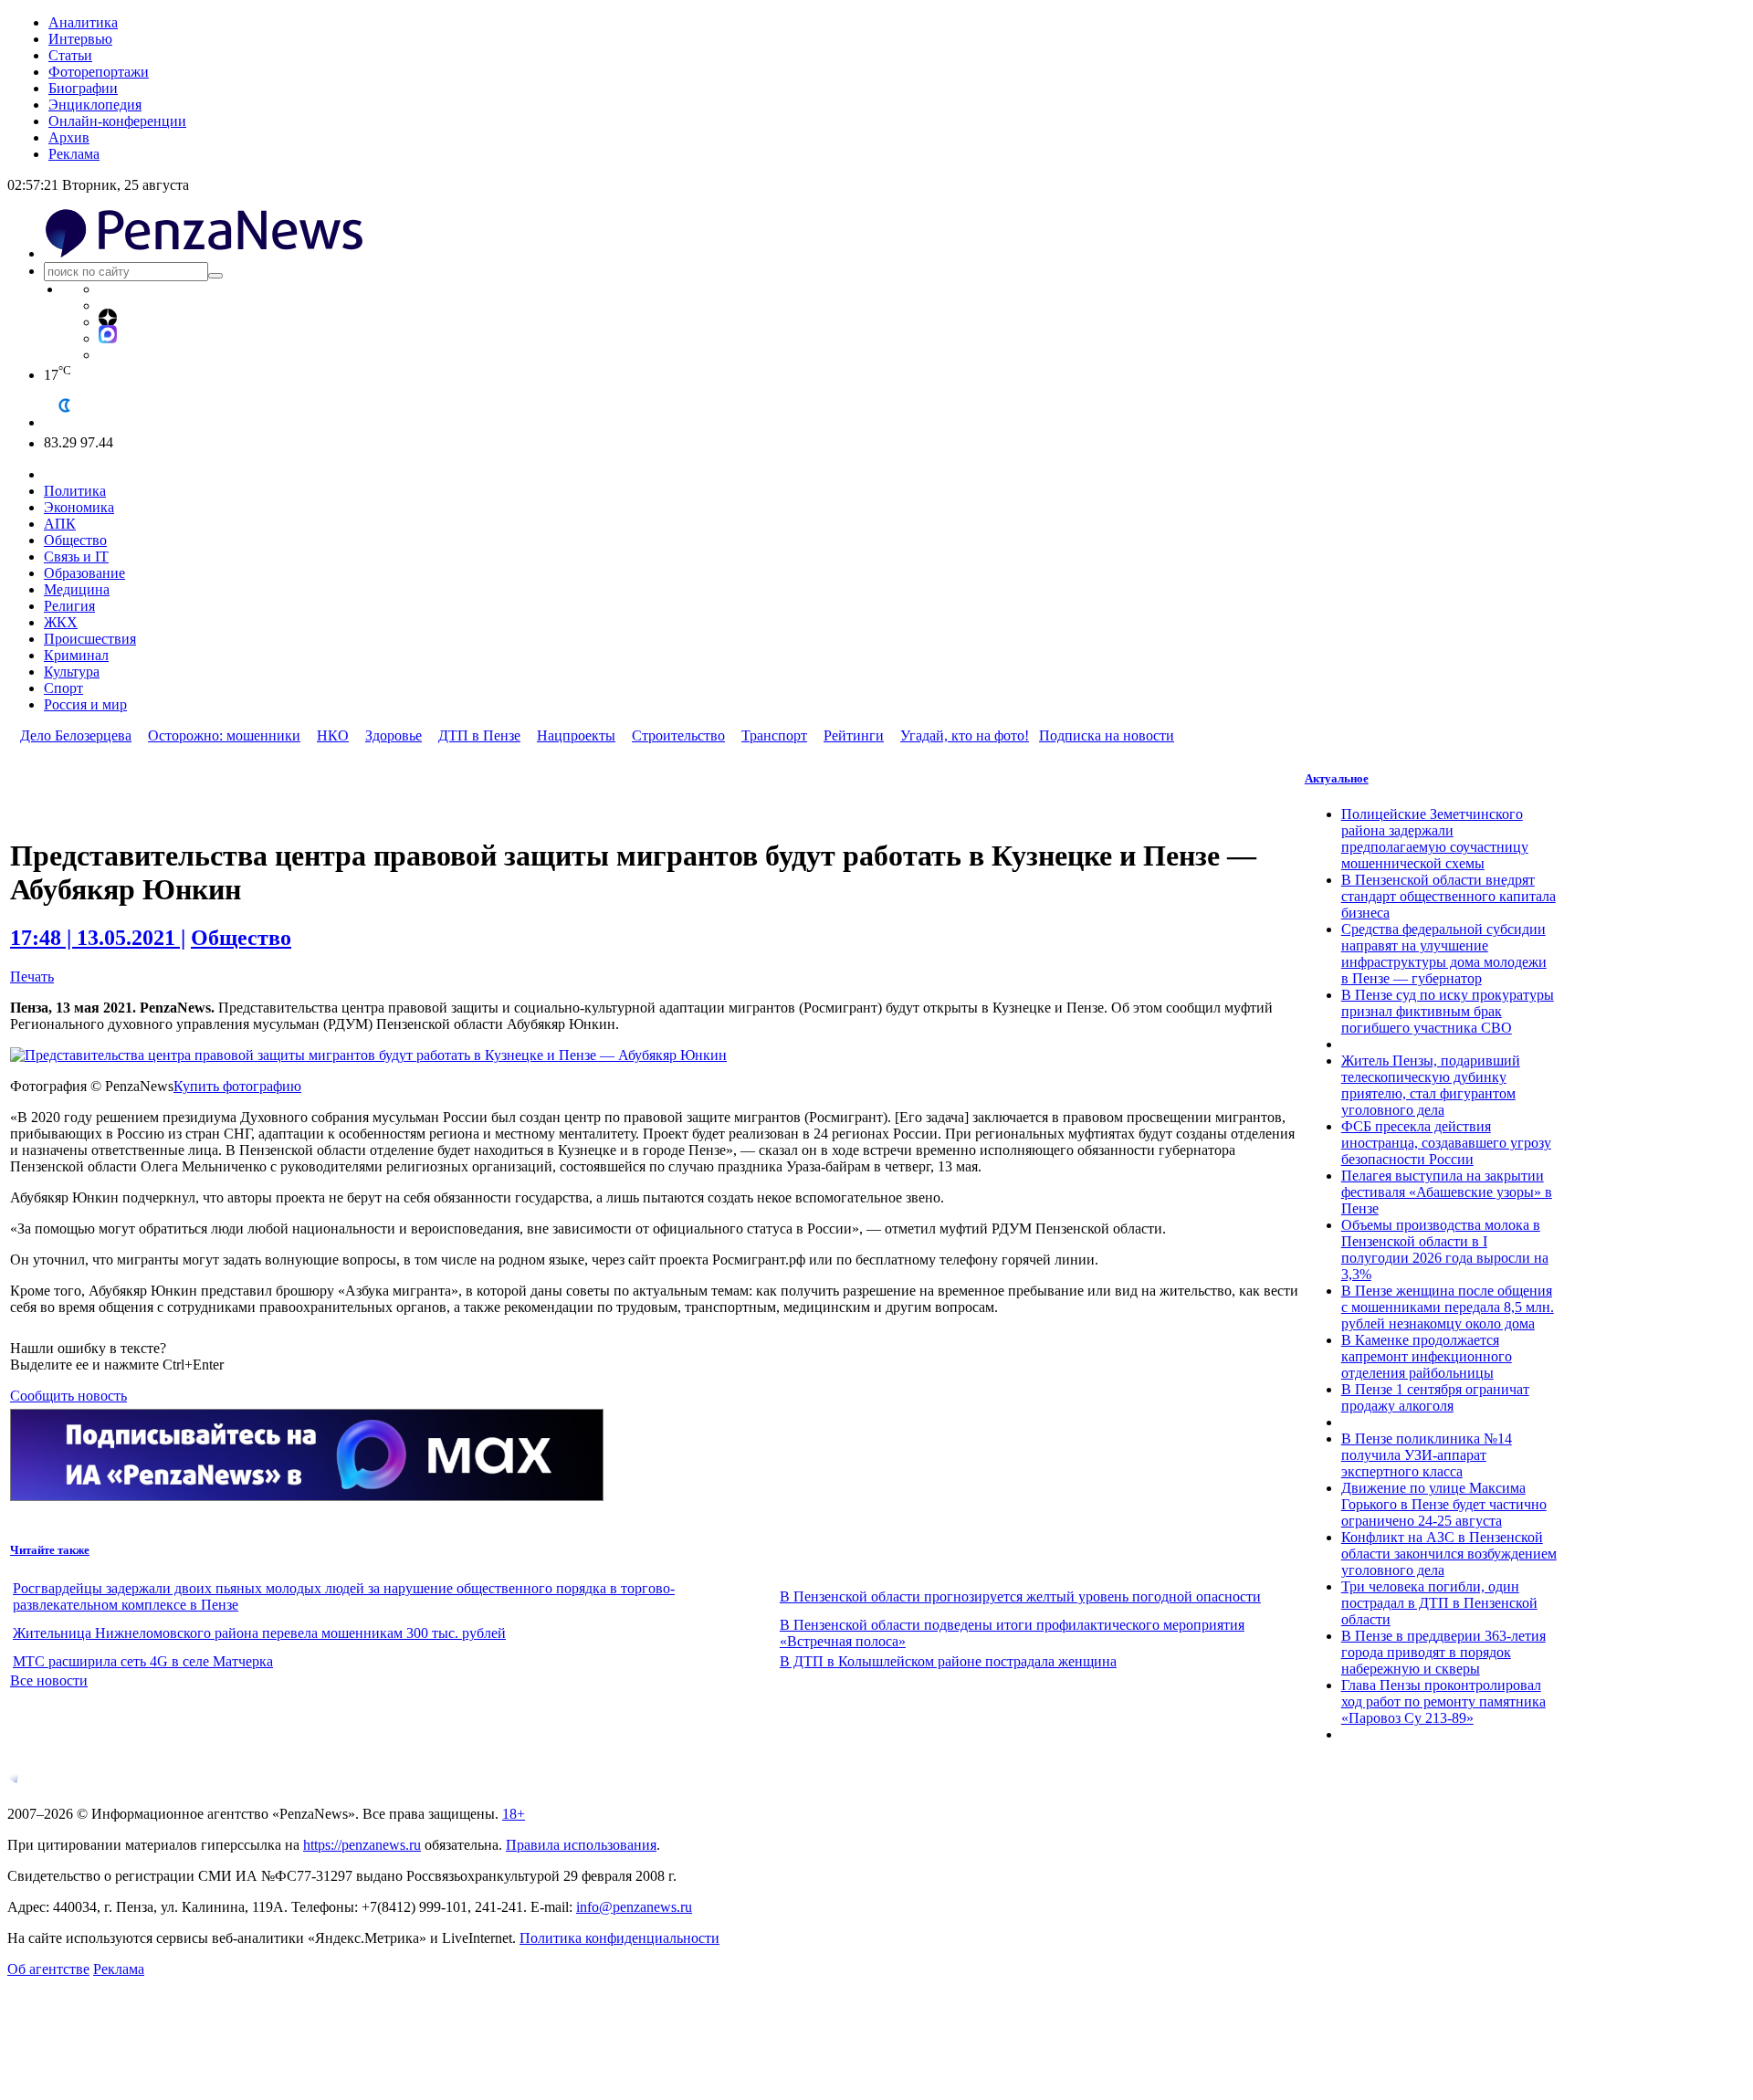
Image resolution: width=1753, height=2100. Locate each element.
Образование (84, 573)
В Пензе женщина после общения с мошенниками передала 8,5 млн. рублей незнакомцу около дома (1448, 1307)
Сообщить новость (68, 1396)
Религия (69, 606)
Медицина (77, 589)
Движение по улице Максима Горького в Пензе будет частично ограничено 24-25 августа (1444, 1504)
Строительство (678, 735)
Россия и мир (85, 704)
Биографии (83, 88)
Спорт (63, 688)
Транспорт (774, 735)
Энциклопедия (95, 105)
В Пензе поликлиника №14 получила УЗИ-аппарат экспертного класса (1427, 1455)
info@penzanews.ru (634, 1907)
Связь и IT (76, 556)
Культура (72, 672)
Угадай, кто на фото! (965, 735)
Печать (32, 976)
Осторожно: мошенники (224, 735)
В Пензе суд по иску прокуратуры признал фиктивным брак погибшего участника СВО (1448, 1011)
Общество (75, 540)
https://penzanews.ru (362, 1845)
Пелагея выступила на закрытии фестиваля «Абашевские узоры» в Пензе (1447, 1192)
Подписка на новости (1107, 735)
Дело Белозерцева (76, 735)
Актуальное (1337, 778)
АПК (60, 524)
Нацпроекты (576, 735)
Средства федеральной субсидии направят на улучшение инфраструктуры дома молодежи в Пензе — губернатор (1444, 954)
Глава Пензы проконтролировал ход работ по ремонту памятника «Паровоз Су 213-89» (1443, 1701)
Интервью (80, 39)
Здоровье (394, 735)
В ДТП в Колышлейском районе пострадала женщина (948, 1661)
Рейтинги (854, 735)
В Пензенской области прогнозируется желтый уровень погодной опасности (1020, 1596)
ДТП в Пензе (479, 735)
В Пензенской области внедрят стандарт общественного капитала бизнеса (1449, 896)
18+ (514, 1814)
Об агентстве (48, 1969)
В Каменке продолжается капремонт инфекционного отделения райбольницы (1427, 1356)
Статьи (70, 55)
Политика (75, 491)
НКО (333, 735)
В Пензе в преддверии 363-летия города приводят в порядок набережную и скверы (1443, 1652)
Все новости (49, 1680)
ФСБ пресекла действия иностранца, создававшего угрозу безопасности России (1446, 1143)
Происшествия (90, 639)
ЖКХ (61, 622)
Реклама (74, 154)
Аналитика (83, 22)
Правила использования (581, 1845)
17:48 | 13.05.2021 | (98, 938)
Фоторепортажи (99, 72)
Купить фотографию (237, 1086)
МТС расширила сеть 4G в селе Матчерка (143, 1661)
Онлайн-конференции (117, 121)
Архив (69, 137)
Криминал (76, 655)
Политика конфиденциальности (619, 1938)
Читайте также (50, 1550)
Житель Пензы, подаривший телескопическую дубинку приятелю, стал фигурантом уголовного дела (1431, 1085)
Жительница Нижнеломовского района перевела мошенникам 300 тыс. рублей (259, 1633)
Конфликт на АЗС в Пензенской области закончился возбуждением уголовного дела (1449, 1554)
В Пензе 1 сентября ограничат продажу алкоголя (1435, 1397)
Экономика (79, 507)
